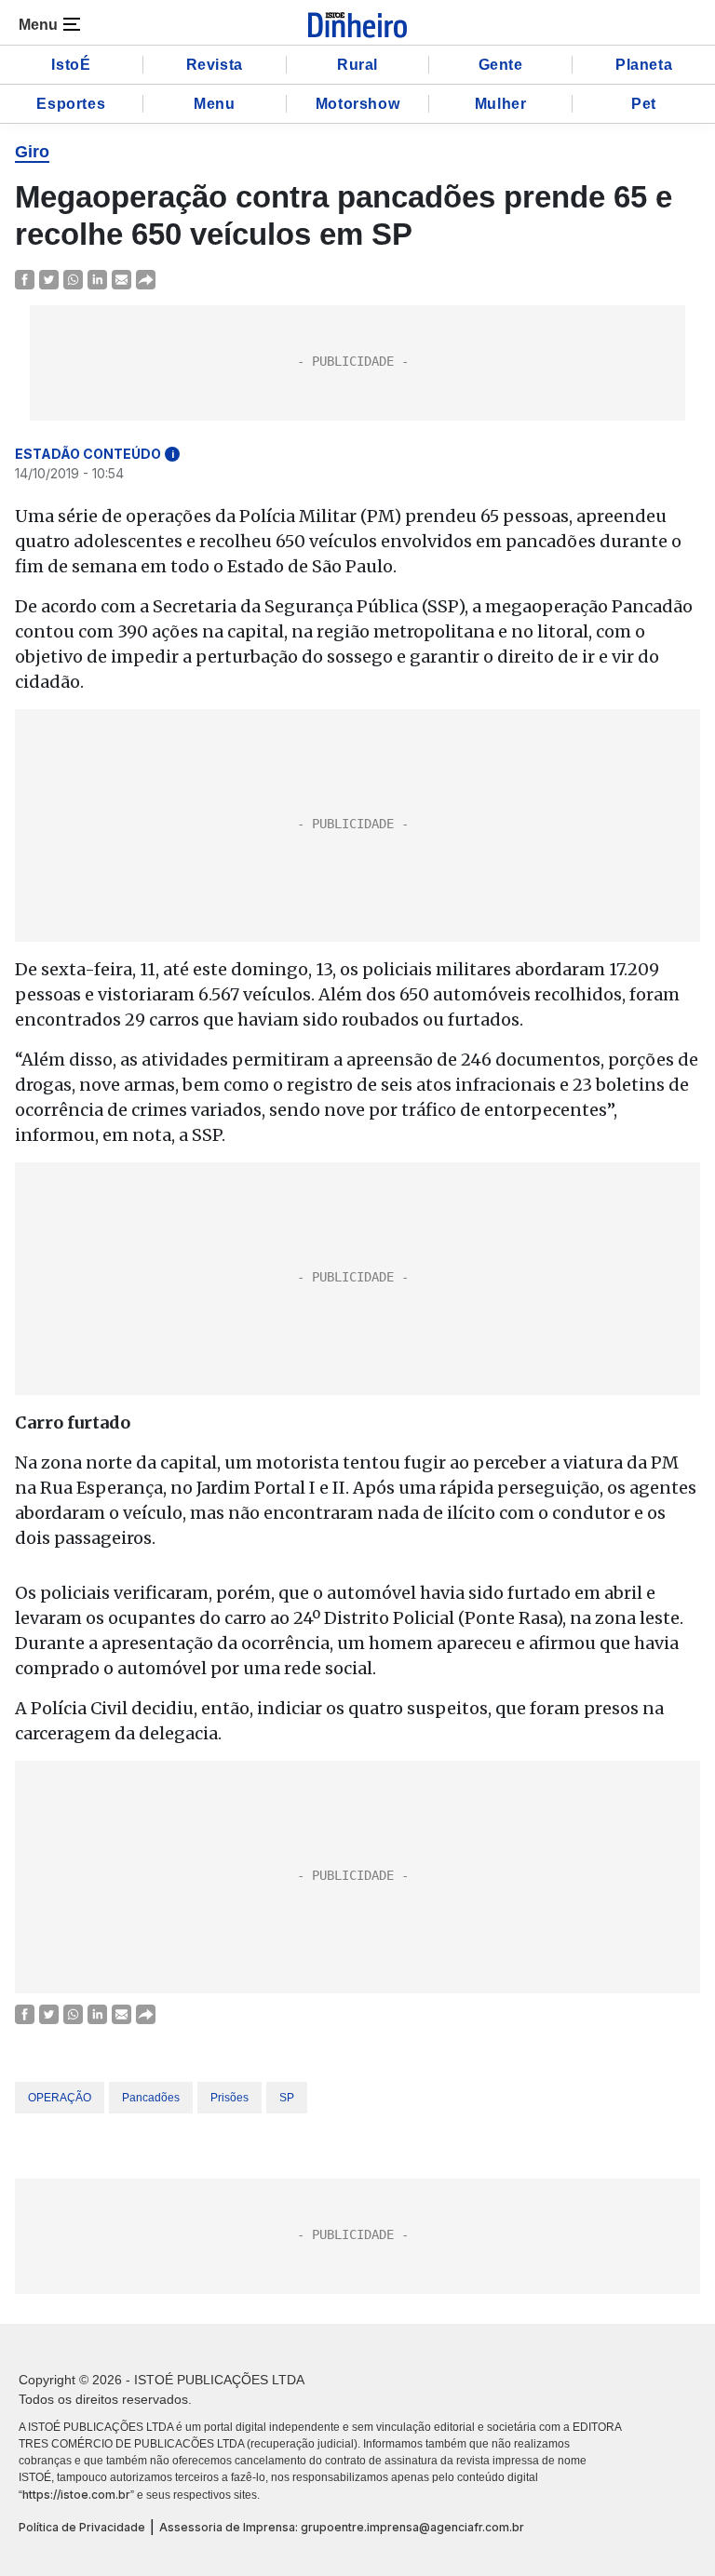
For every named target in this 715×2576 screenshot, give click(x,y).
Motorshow (357, 104)
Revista (215, 65)
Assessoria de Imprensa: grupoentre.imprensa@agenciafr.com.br (342, 2527)
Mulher (501, 104)
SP (287, 2098)
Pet (644, 104)
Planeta (644, 65)
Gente (501, 65)
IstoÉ (71, 65)
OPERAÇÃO (60, 2098)
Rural (357, 65)
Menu (214, 104)
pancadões (151, 2098)
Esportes (71, 104)
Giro (32, 152)
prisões (229, 2098)
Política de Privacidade (82, 2527)
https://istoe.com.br (76, 2495)
